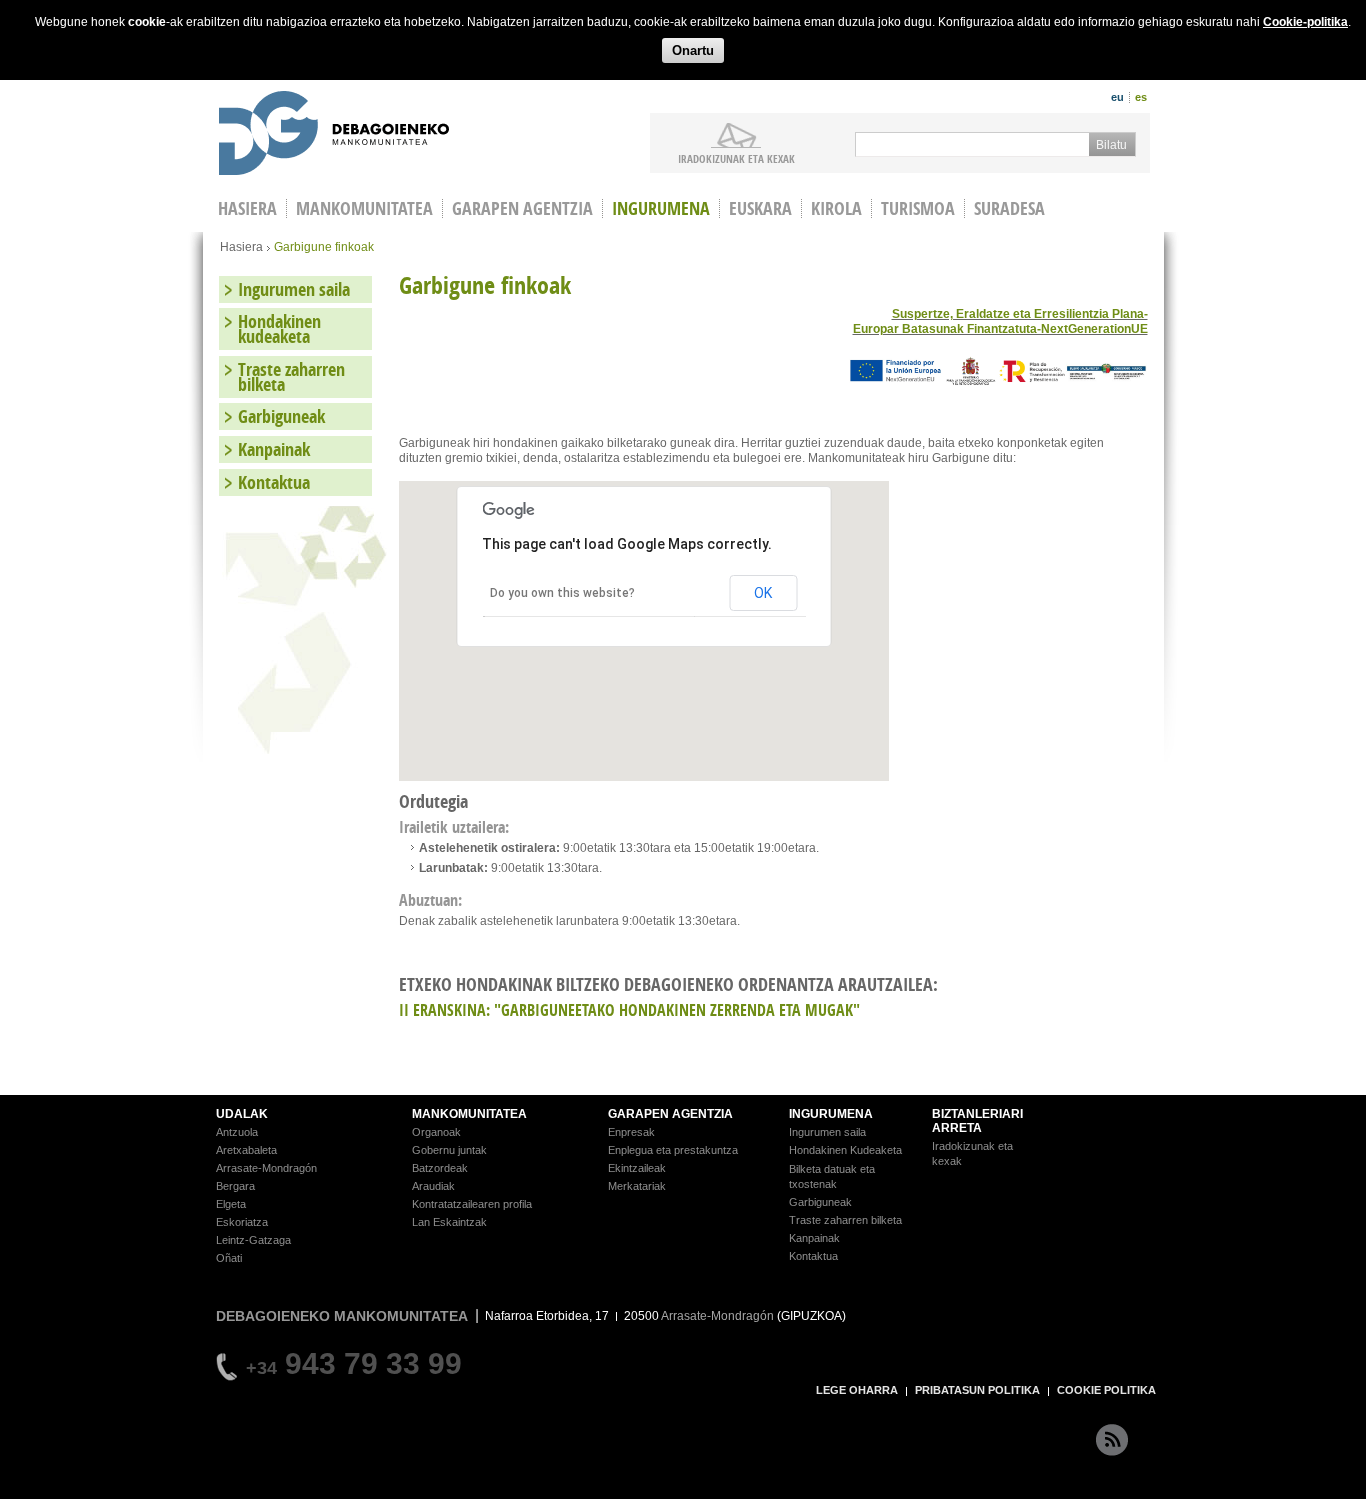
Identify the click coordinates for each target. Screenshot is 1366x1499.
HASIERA (247, 208)
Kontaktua (274, 482)
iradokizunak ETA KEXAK (736, 158)
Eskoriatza (242, 1222)
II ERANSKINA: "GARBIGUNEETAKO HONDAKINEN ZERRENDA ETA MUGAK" (629, 1010)
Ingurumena (661, 208)
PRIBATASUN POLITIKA (977, 1390)
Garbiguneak (281, 416)
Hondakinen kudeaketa (279, 329)
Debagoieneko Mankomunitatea (334, 135)
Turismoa (918, 208)
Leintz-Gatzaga (253, 1240)
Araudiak (433, 1186)
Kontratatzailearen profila (472, 1204)
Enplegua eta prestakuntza (673, 1150)
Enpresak (631, 1132)
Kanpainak (274, 449)
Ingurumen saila (294, 289)
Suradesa (1009, 208)
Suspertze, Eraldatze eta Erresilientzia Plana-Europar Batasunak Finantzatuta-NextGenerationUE (1000, 321)
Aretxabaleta (246, 1150)
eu (1117, 97)
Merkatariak (637, 1186)
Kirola (836, 208)
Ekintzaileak (637, 1168)
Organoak (436, 1132)
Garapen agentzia (522, 208)
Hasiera (241, 247)
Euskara (760, 208)
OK (763, 593)
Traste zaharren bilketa (291, 377)
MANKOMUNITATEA (469, 1114)
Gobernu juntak (449, 1150)
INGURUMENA (831, 1114)
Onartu (693, 50)
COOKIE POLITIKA (1106, 1390)
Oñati (229, 1258)
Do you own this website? (562, 593)
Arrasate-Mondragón (266, 1168)
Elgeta (231, 1204)
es (1141, 97)
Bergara (235, 1186)
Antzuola (237, 1132)
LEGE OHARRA (857, 1390)
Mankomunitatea (364, 208)
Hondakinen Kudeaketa (845, 1150)
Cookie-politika (1305, 22)
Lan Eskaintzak (449, 1222)
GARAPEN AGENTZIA (670, 1114)
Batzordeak (440, 1168)
